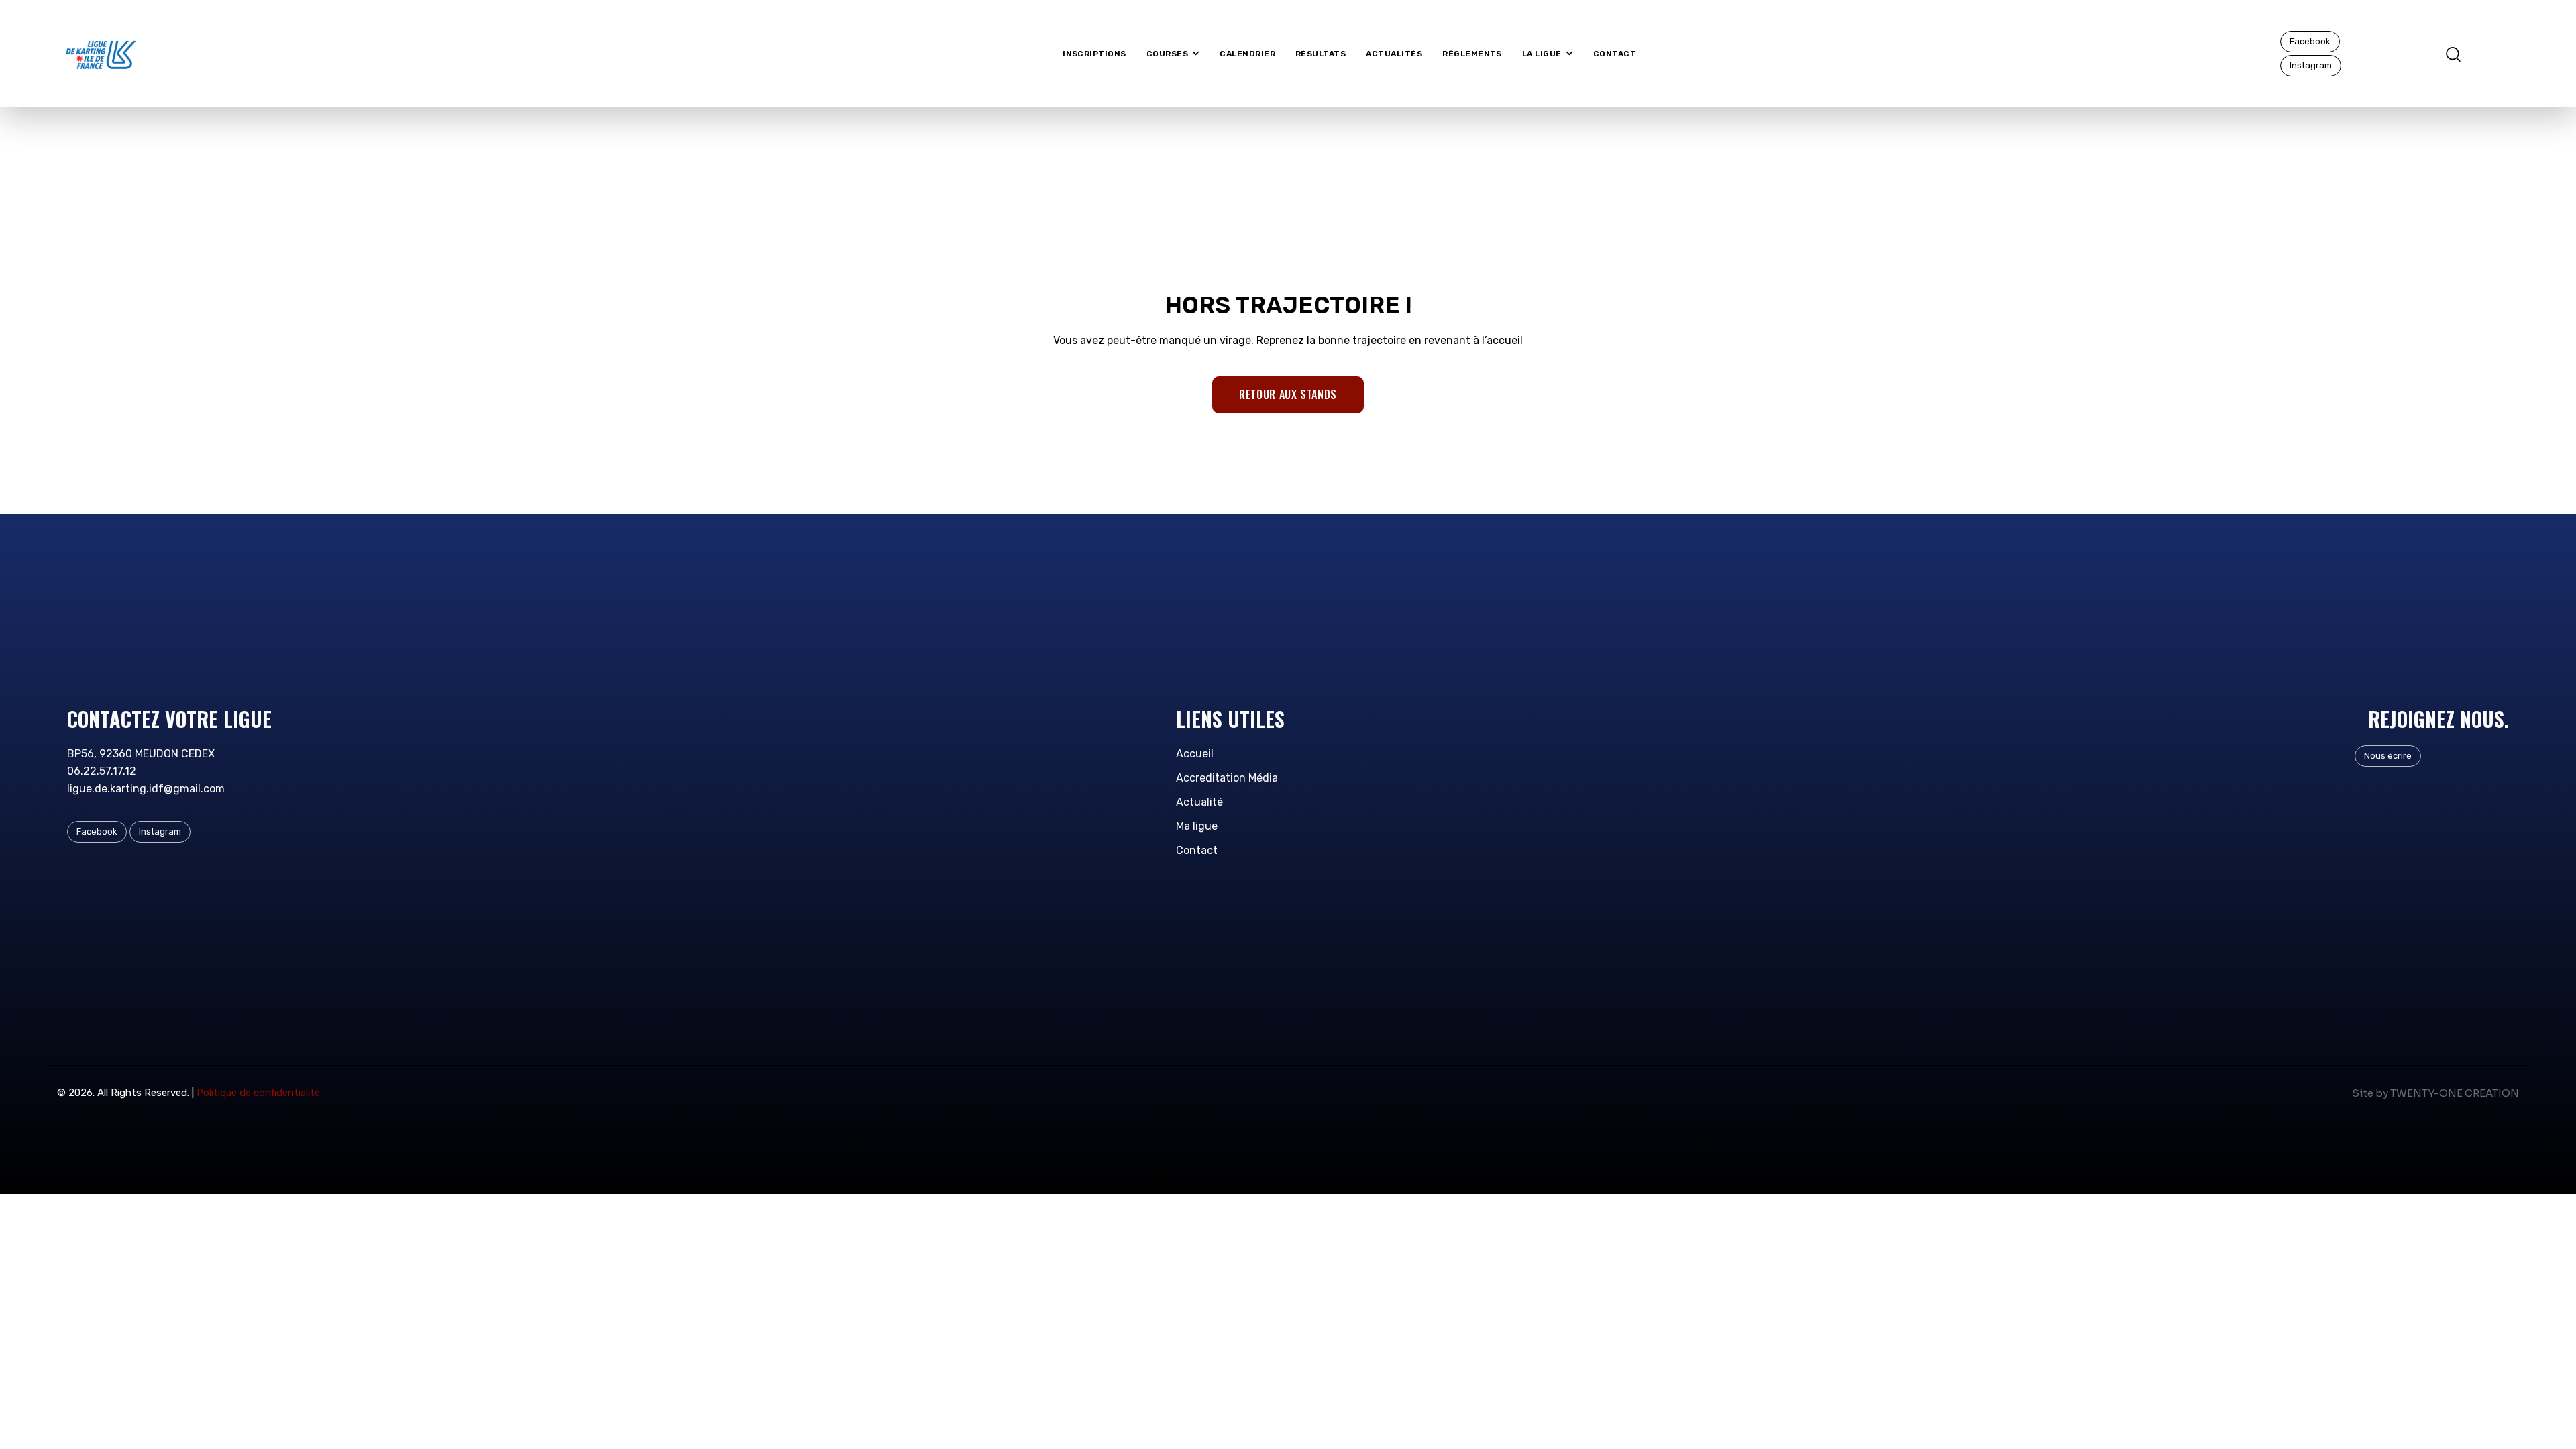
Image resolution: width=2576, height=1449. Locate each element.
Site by (2370, 1093)
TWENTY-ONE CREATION (2455, 1093)
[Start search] (2453, 53)
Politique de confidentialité (258, 1093)
